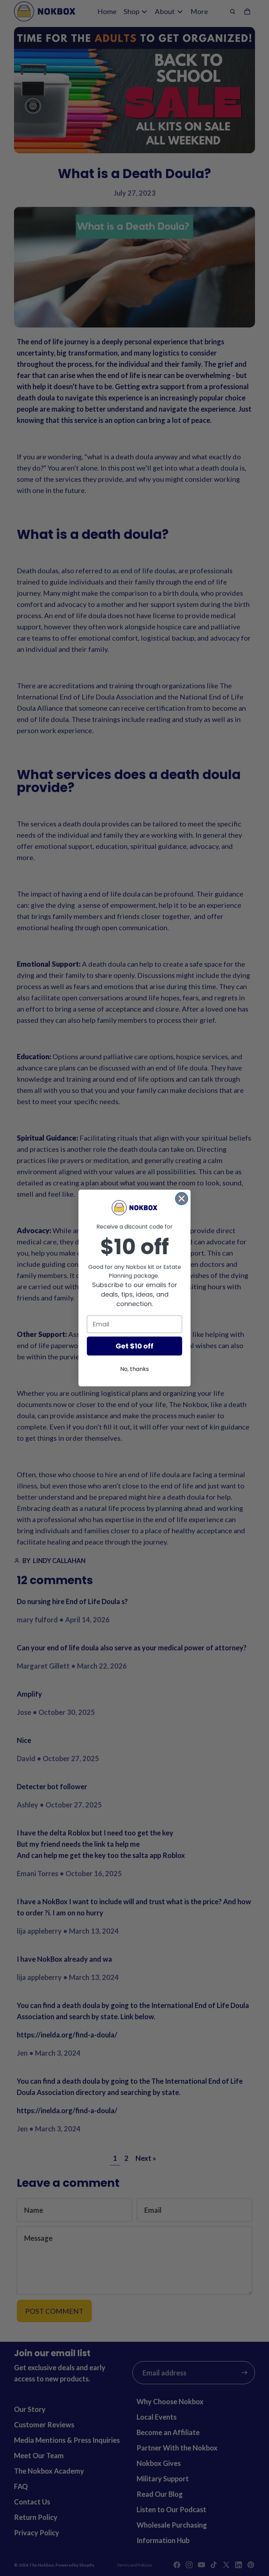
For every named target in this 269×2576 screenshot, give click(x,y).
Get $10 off (134, 1346)
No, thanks (134, 1369)
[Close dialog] (182, 1199)
